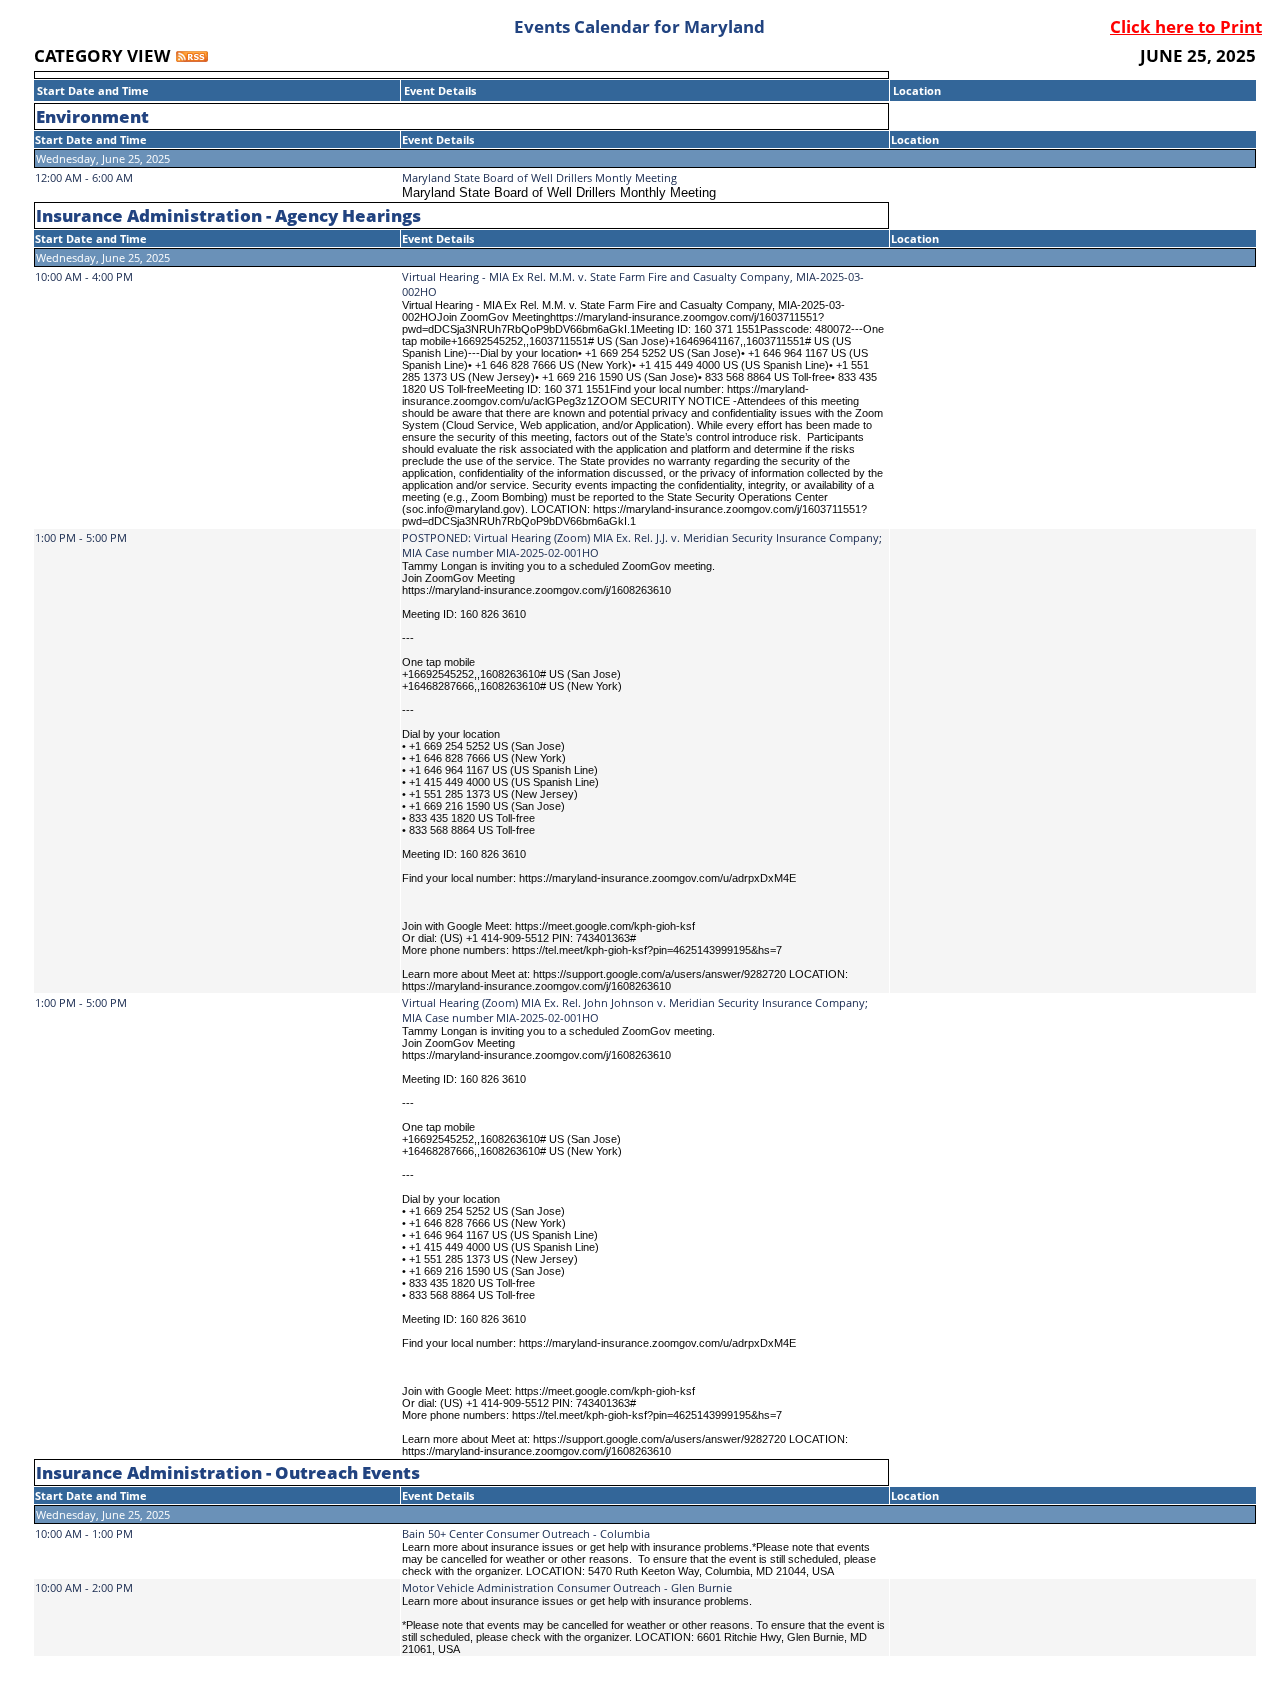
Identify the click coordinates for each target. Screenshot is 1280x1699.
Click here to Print (1186, 26)
